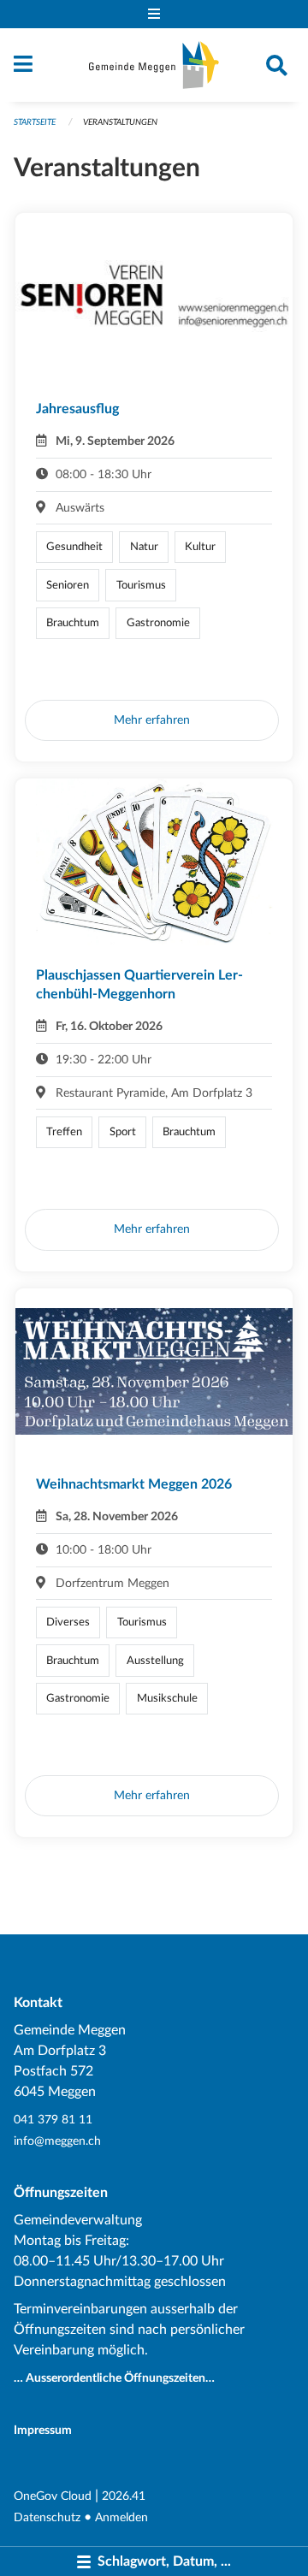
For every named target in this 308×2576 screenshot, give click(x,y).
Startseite (35, 122)
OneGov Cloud (53, 2496)
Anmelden (121, 2517)
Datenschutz (47, 2517)
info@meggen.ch (57, 2141)
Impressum (43, 2430)
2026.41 (124, 2496)
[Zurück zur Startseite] (154, 65)
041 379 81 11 (53, 2120)
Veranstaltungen (120, 122)
